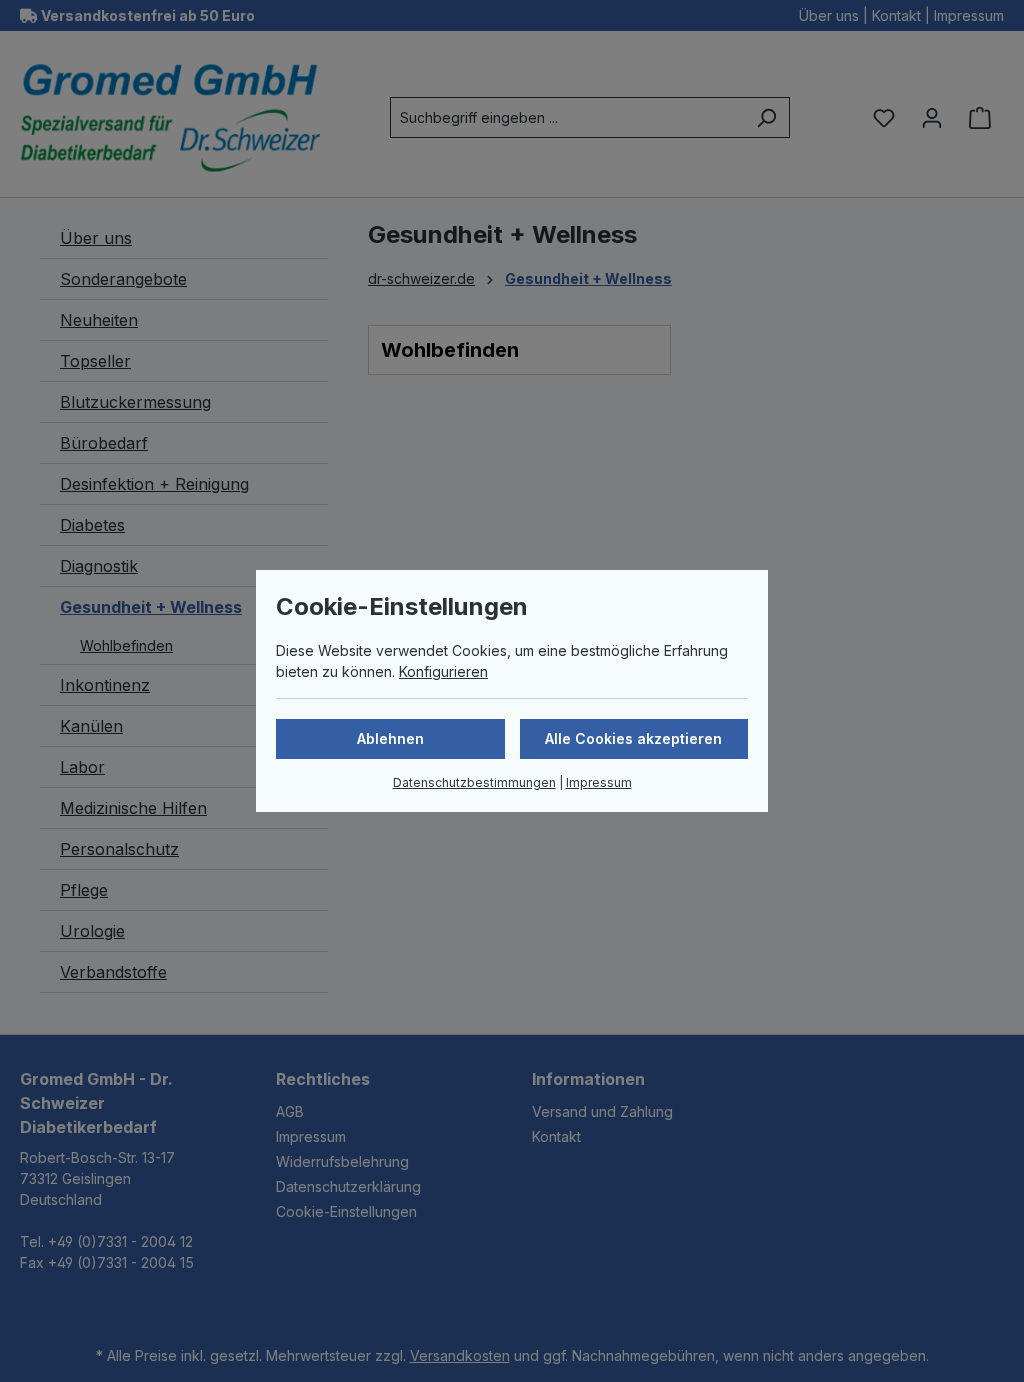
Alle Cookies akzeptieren (633, 738)
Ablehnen (390, 738)
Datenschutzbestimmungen (474, 782)
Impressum (599, 782)
